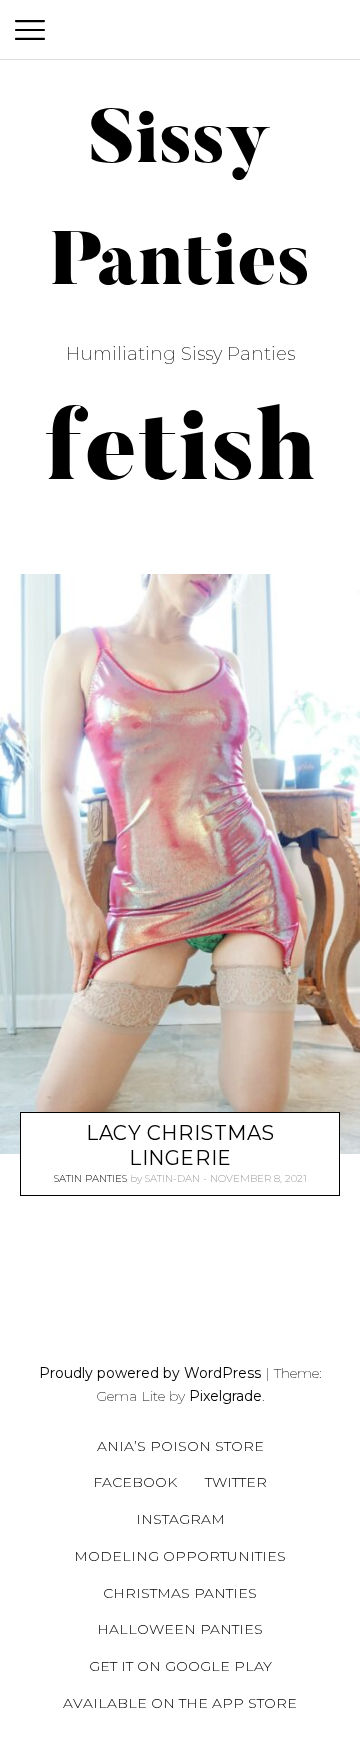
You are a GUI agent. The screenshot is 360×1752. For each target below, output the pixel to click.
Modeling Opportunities (180, 1556)
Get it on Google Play (180, 1666)
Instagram (180, 1519)
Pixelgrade (225, 1396)
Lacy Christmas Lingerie (180, 1145)
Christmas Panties (180, 1593)
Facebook (135, 1482)
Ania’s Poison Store (180, 1446)
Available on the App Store (180, 1703)
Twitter (236, 1482)
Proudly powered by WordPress (150, 1373)
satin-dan (172, 1178)
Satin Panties (90, 1178)
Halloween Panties (180, 1629)
